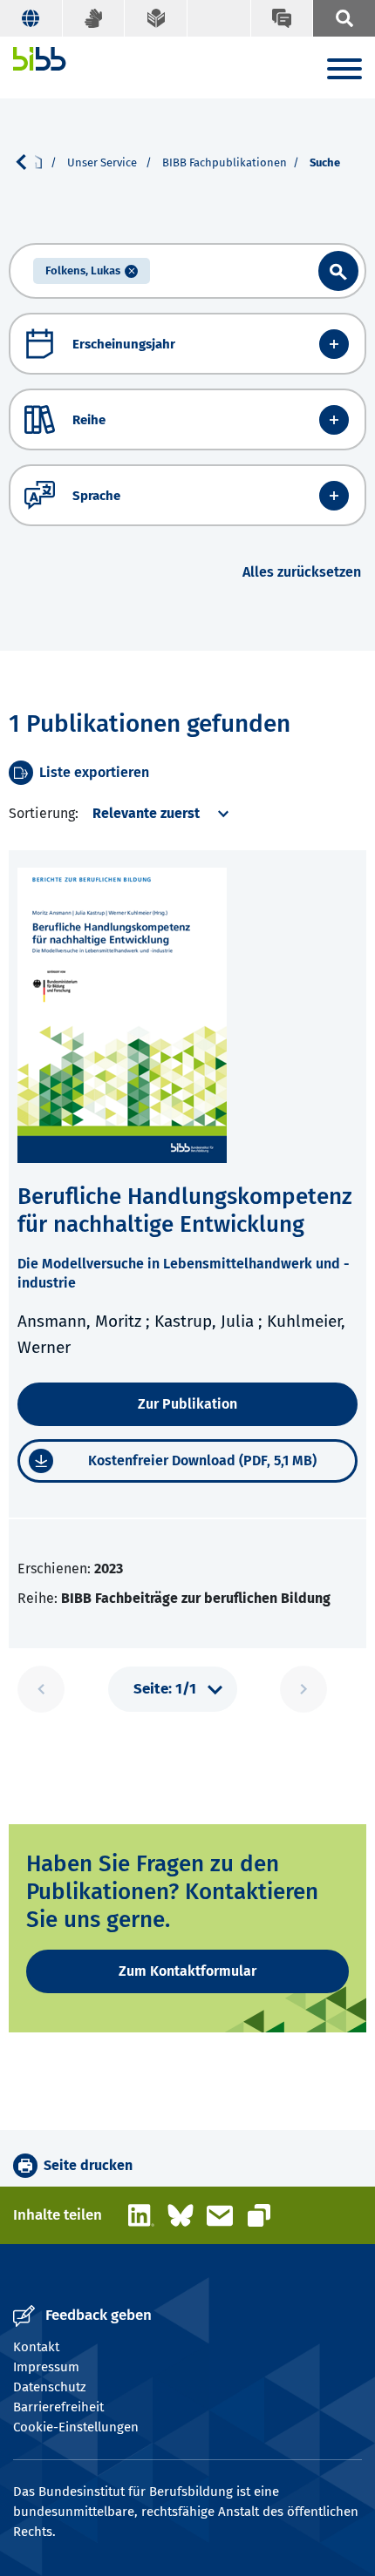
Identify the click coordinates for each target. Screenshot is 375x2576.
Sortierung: (44, 813)
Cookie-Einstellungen (76, 2427)
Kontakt (36, 2347)
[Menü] (344, 72)
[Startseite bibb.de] (40, 59)
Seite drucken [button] (88, 2165)
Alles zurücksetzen (302, 572)
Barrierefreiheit (58, 2407)
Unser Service (103, 162)
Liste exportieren (94, 772)
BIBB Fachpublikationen (225, 162)
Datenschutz (50, 2387)
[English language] (31, 18)
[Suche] (344, 18)
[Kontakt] (282, 18)
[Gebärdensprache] (94, 18)
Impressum (46, 2367)
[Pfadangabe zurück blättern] (28, 162)
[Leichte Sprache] (156, 18)
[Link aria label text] (338, 271)
